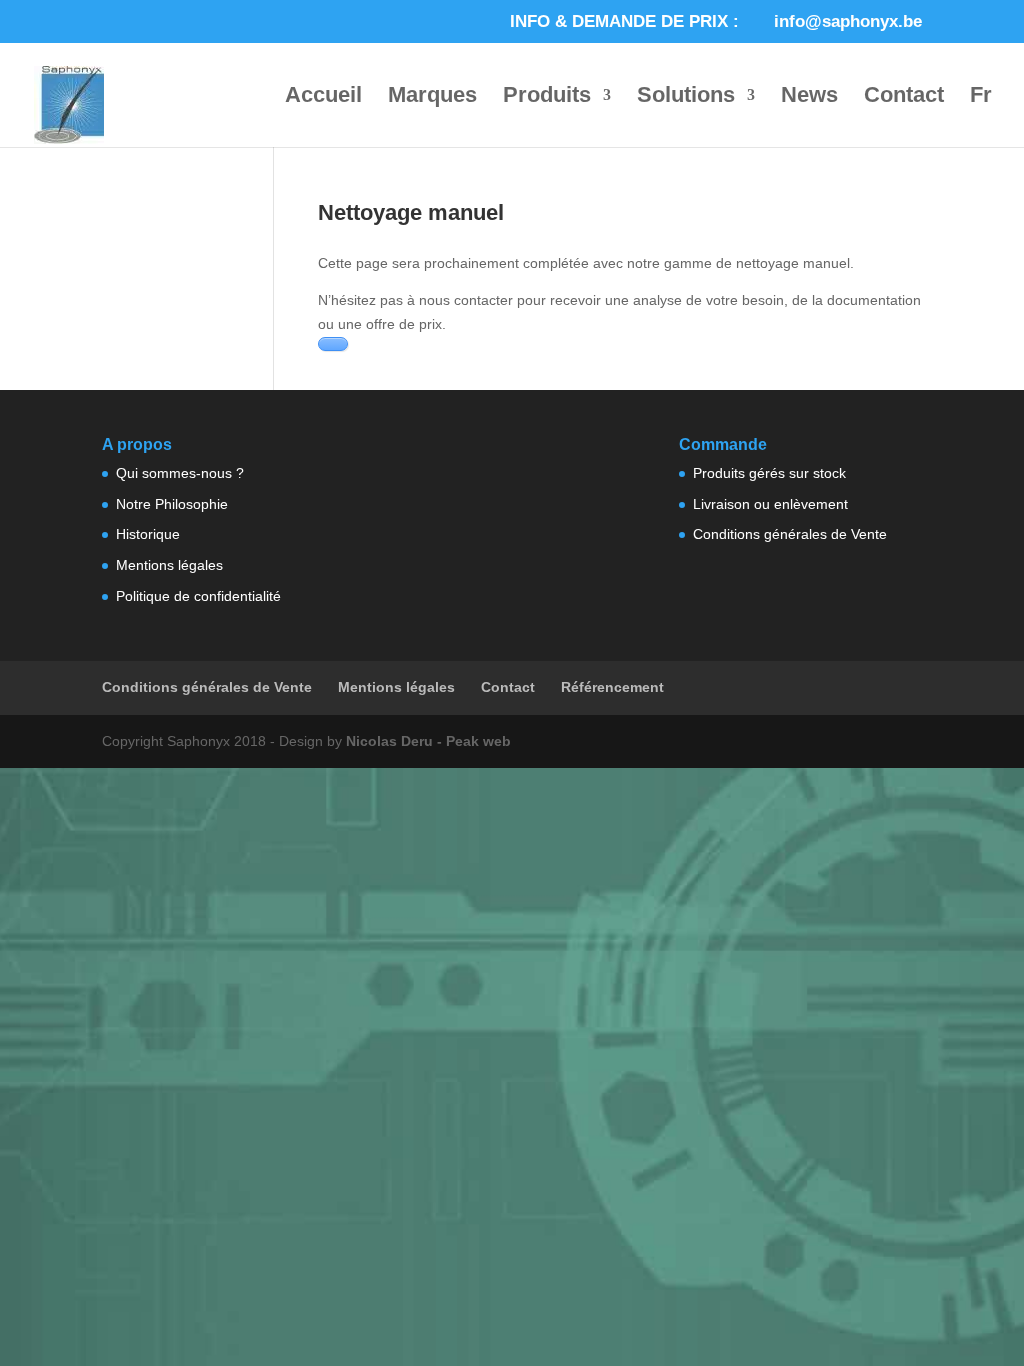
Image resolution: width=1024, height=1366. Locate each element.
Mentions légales (169, 565)
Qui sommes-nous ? (180, 473)
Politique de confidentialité (198, 596)
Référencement (612, 687)
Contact (904, 97)
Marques (432, 97)
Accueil (323, 97)
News (809, 97)
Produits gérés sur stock (769, 473)
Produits (547, 97)
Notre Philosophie (172, 504)
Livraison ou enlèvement (770, 504)
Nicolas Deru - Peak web (428, 741)
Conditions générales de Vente (790, 534)
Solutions (686, 97)
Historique (148, 534)
